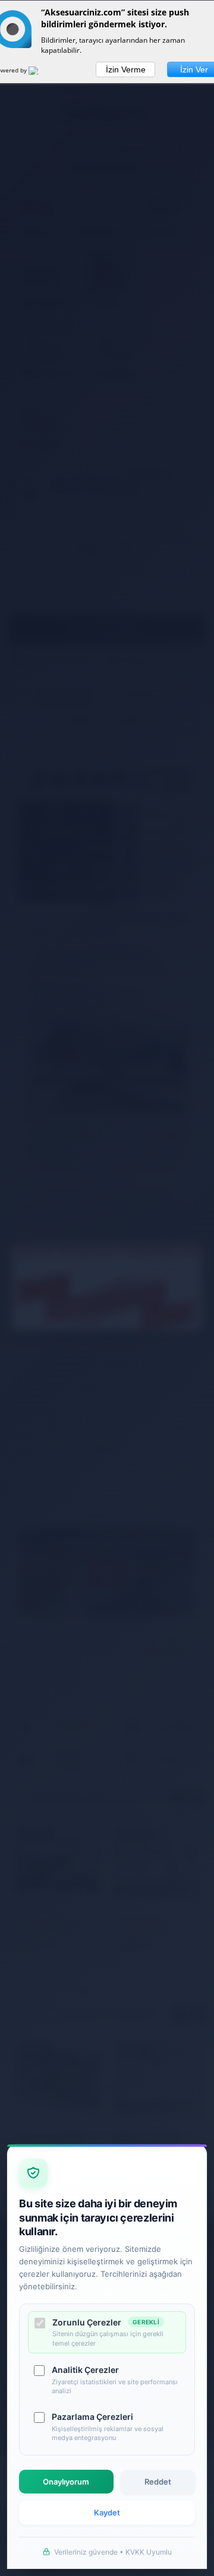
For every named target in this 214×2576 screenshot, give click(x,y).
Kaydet (107, 2512)
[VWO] (40, 72)
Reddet (158, 2482)
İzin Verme (126, 69)
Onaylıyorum (66, 2482)
